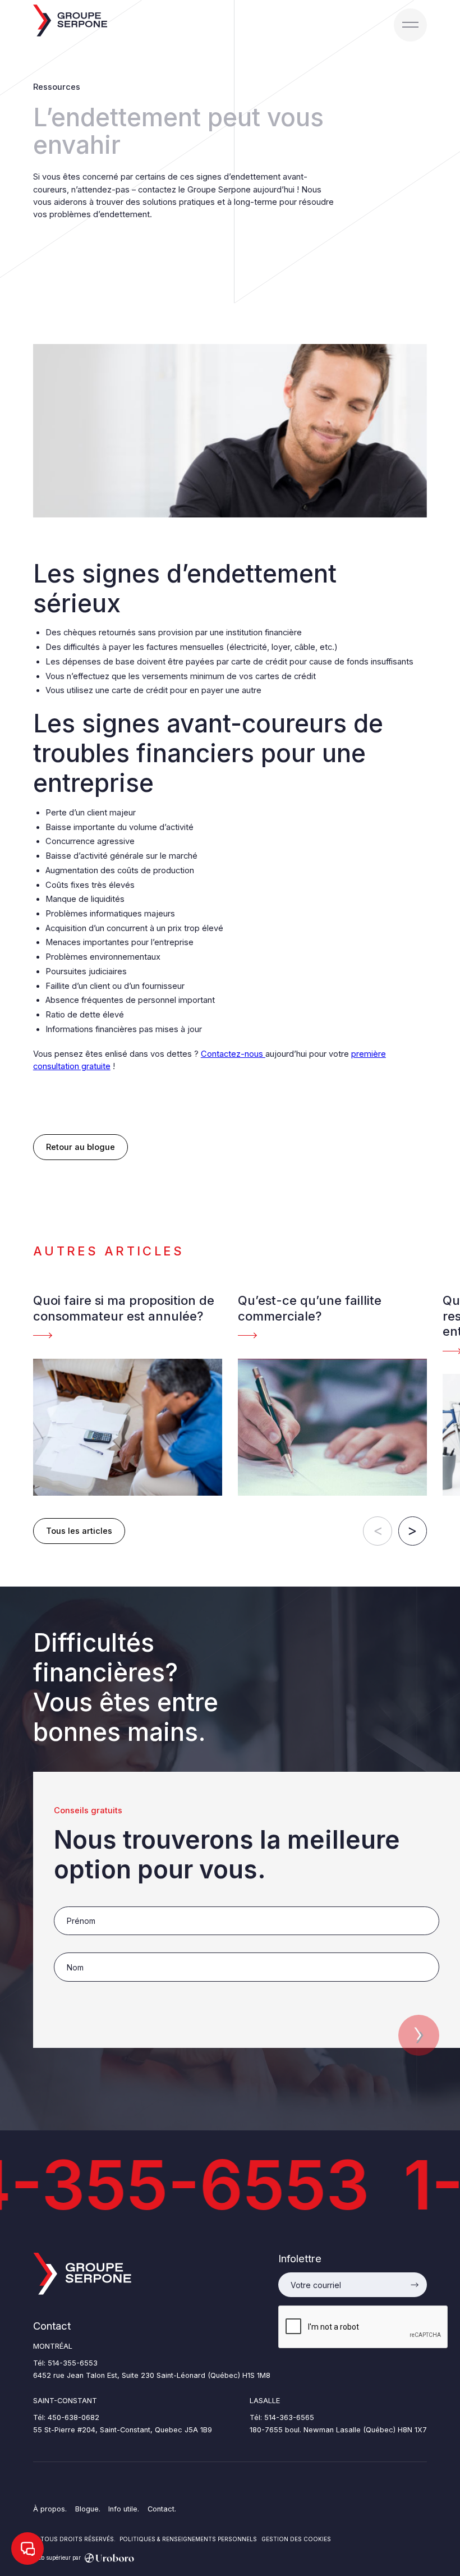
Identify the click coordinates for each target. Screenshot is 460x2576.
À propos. (50, 2509)
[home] (70, 21)
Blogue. (88, 2509)
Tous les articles (79, 1531)
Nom (62, 1947)
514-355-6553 (73, 2363)
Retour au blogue (81, 1147)
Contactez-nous (233, 1054)
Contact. (162, 2509)
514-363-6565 (289, 2417)
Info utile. (124, 2509)
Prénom (67, 1901)
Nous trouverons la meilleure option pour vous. (227, 1855)
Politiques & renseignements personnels (188, 2539)
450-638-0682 (73, 2417)
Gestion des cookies (296, 2539)
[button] (410, 25)
